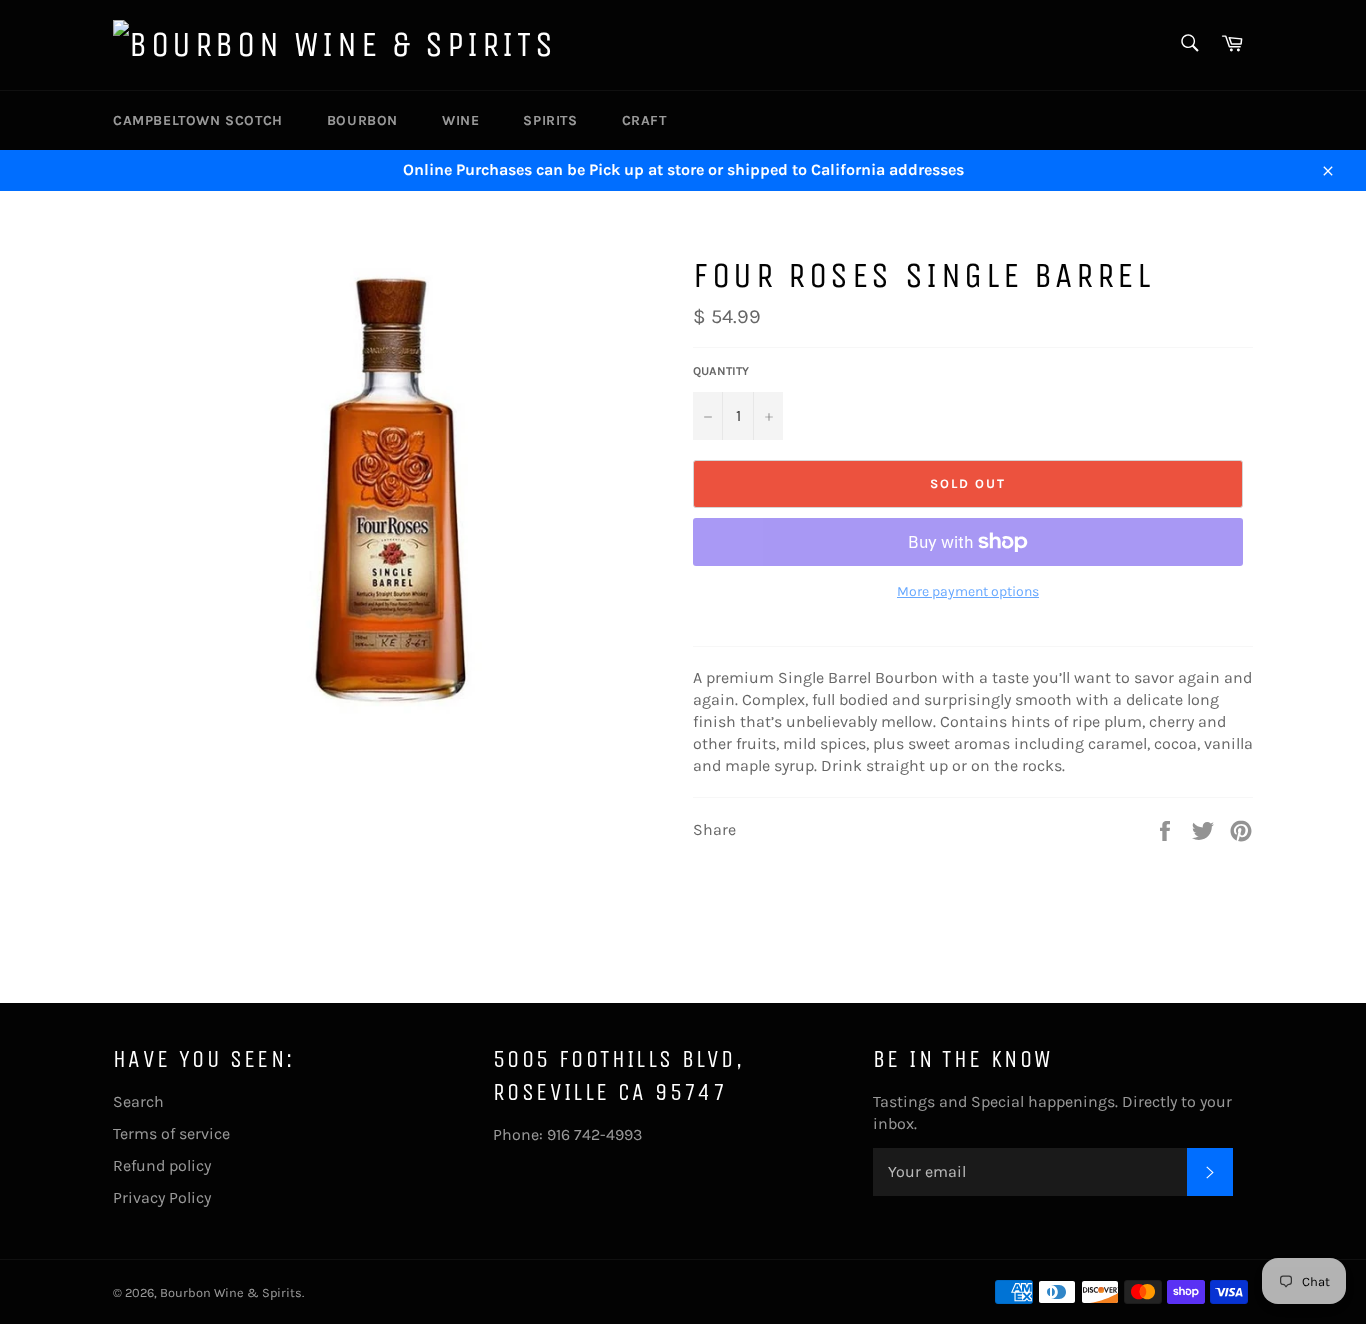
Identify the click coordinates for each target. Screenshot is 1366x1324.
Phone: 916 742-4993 (567, 1134)
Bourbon (362, 120)
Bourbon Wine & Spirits (231, 1292)
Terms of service (171, 1133)
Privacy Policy (162, 1197)
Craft (644, 120)
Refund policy (162, 1165)
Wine (460, 120)
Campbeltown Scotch (198, 120)
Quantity (721, 371)
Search (138, 1101)
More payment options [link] (968, 591)
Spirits (550, 120)
